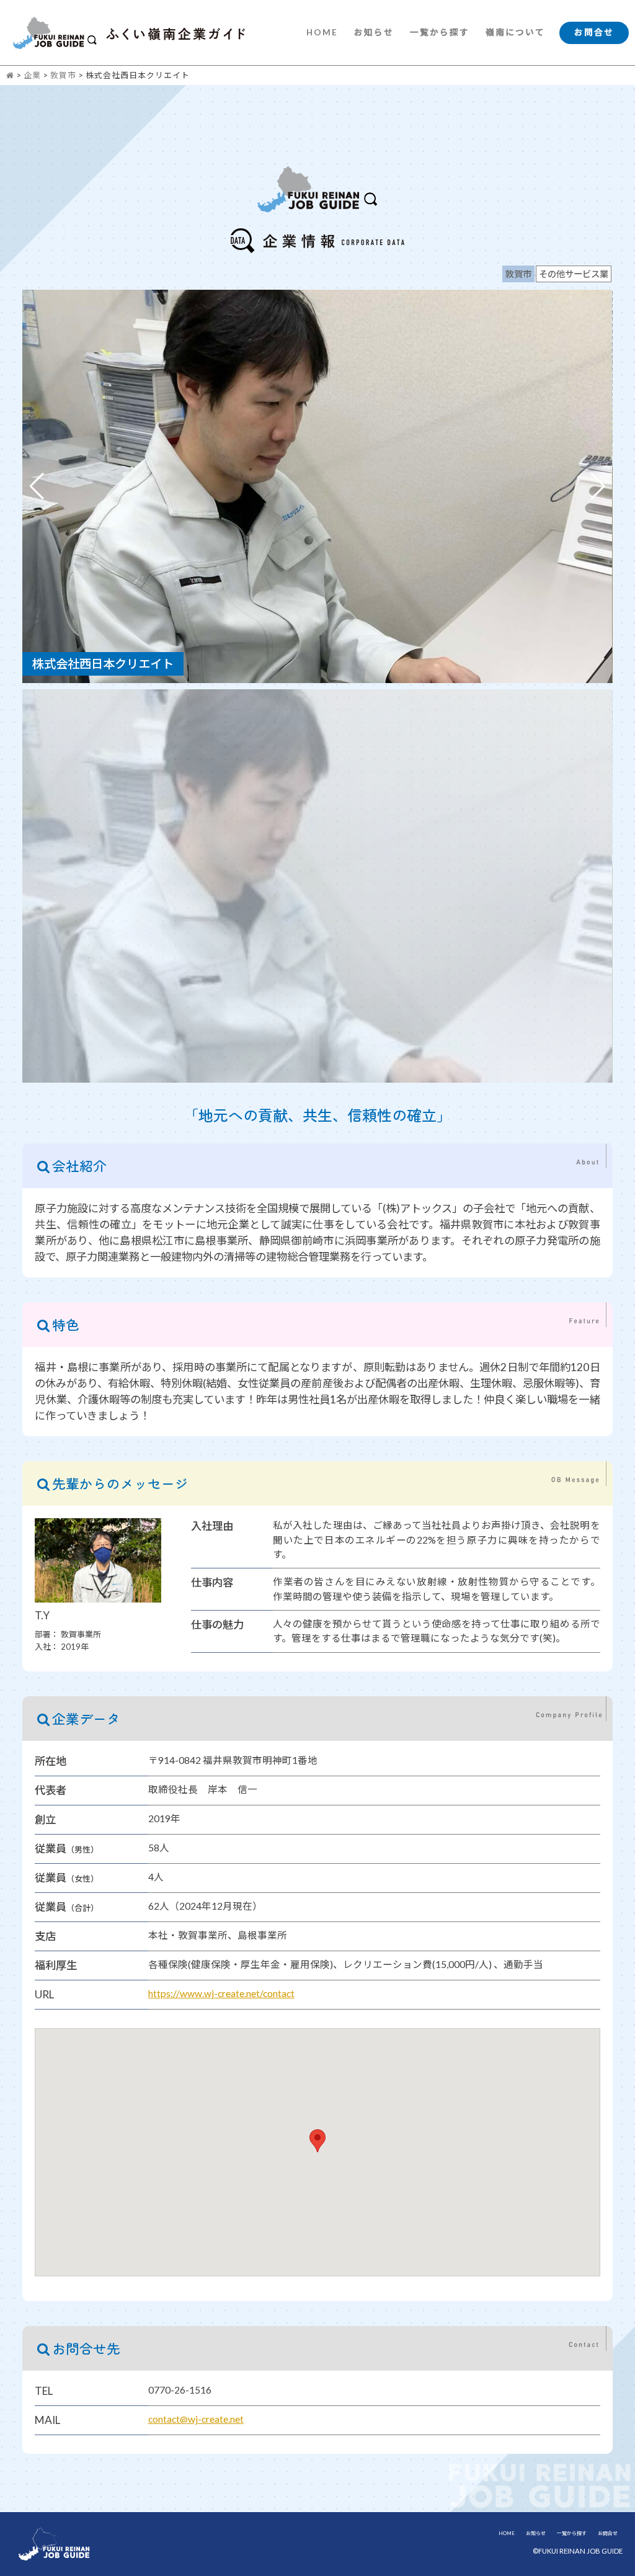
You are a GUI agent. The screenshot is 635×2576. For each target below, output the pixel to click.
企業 (32, 75)
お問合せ (594, 32)
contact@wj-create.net (196, 2419)
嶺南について (515, 32)
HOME (322, 32)
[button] (598, 486)
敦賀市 (63, 75)
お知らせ (374, 32)
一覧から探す (440, 32)
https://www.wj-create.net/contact (221, 1993)
